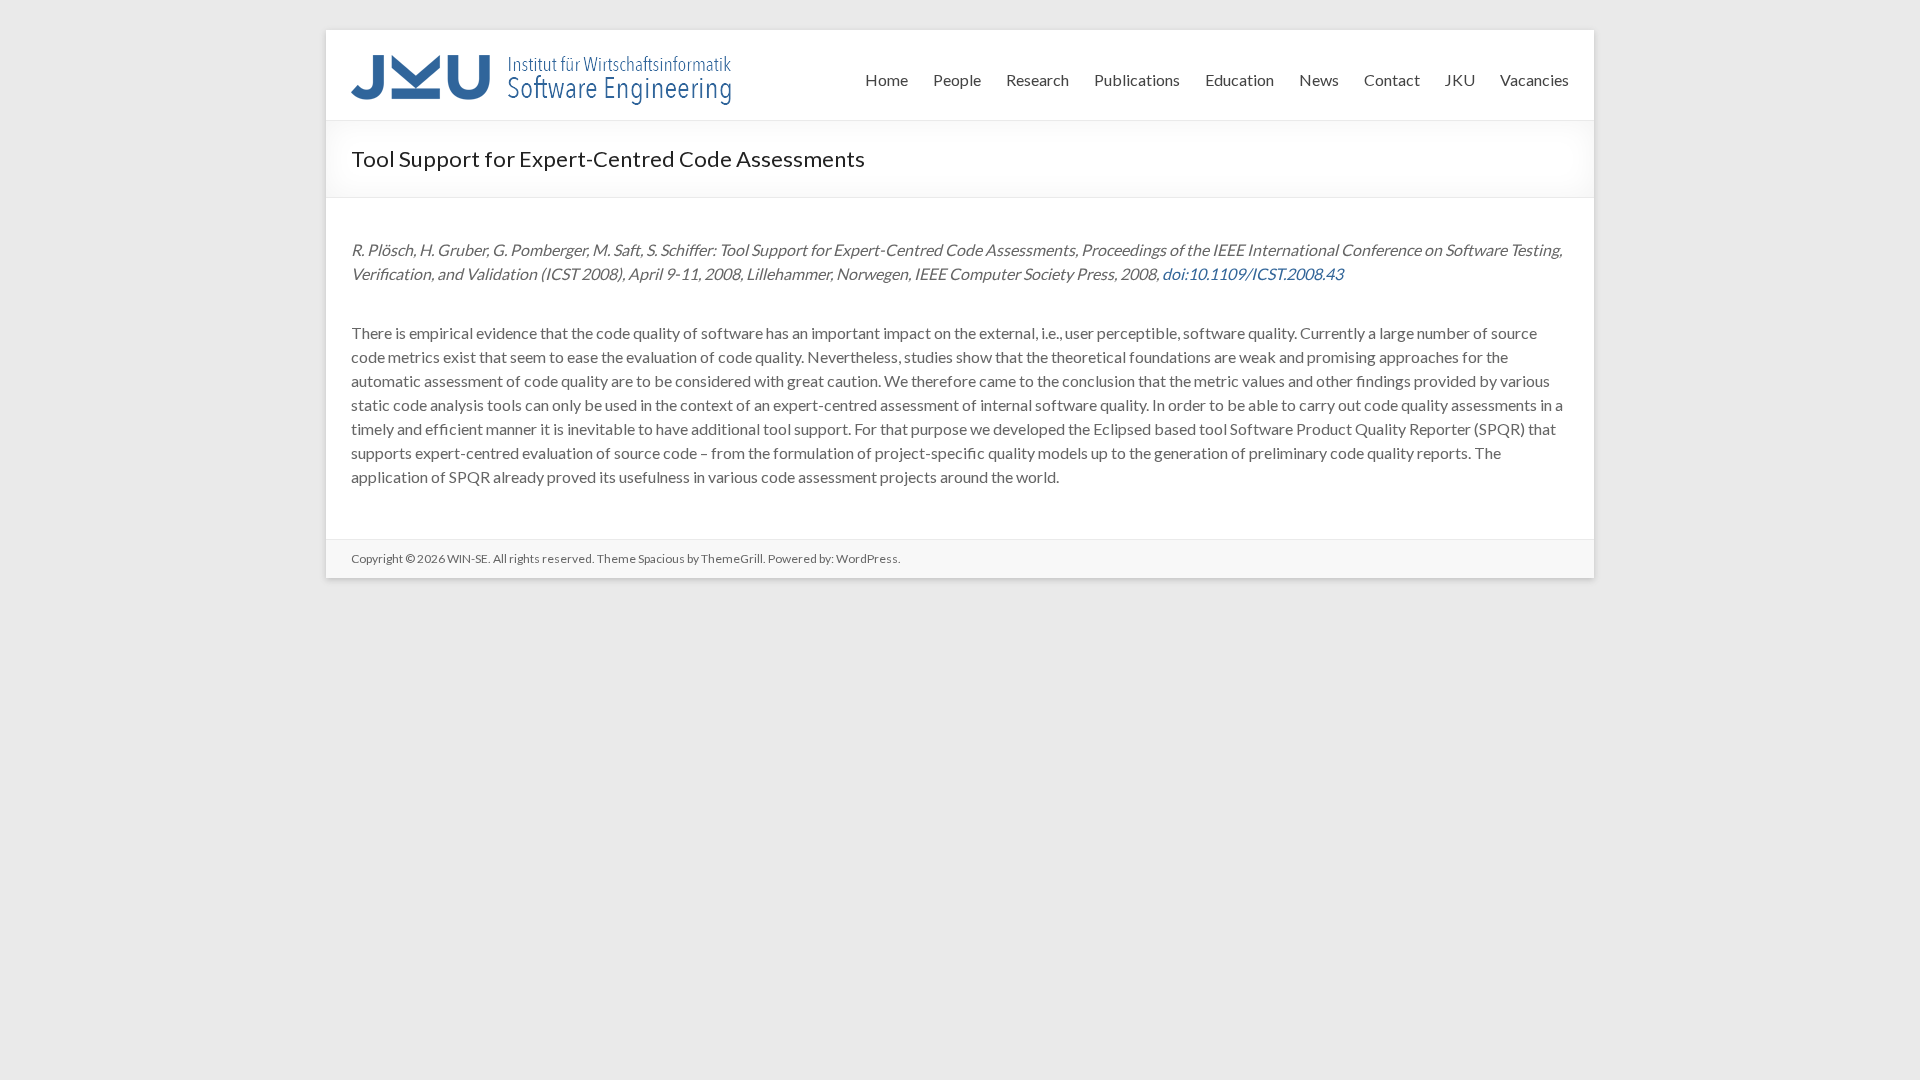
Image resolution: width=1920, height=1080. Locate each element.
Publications (1137, 79)
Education (1239, 79)
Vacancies (1534, 79)
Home (886, 79)
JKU (1460, 79)
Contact (1392, 79)
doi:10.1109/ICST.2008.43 (1252, 273)
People (957, 79)
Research (1037, 79)
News (1319, 79)
